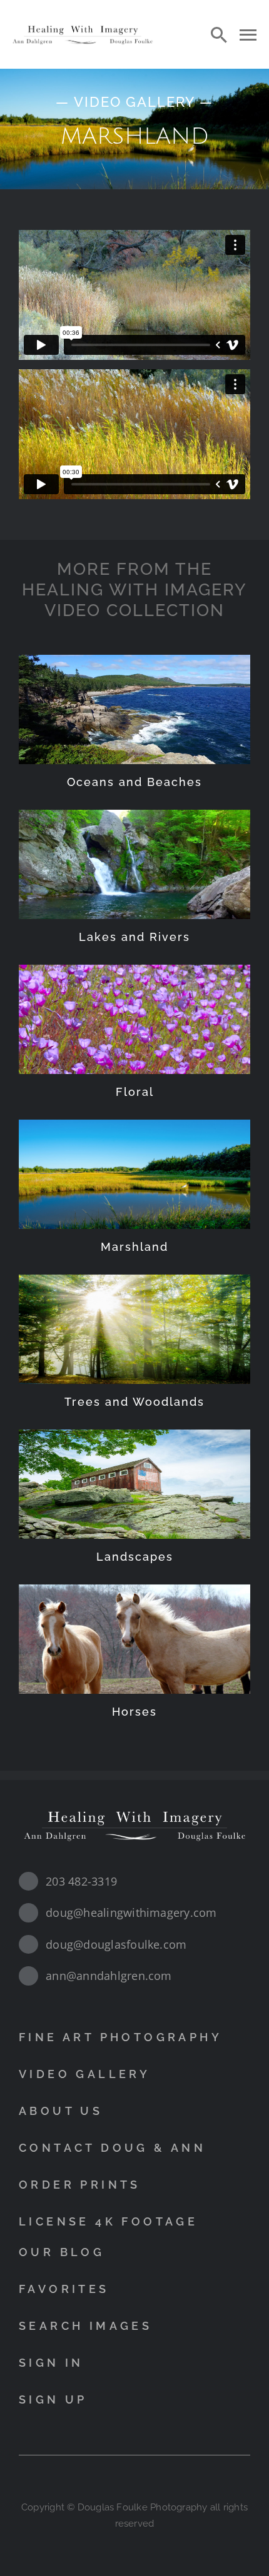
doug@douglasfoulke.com (116, 1944)
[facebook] (123, 2480)
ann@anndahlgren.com (109, 1976)
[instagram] (146, 2480)
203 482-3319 (81, 1881)
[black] (83, 27)
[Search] (219, 34)
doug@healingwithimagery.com (131, 1912)
